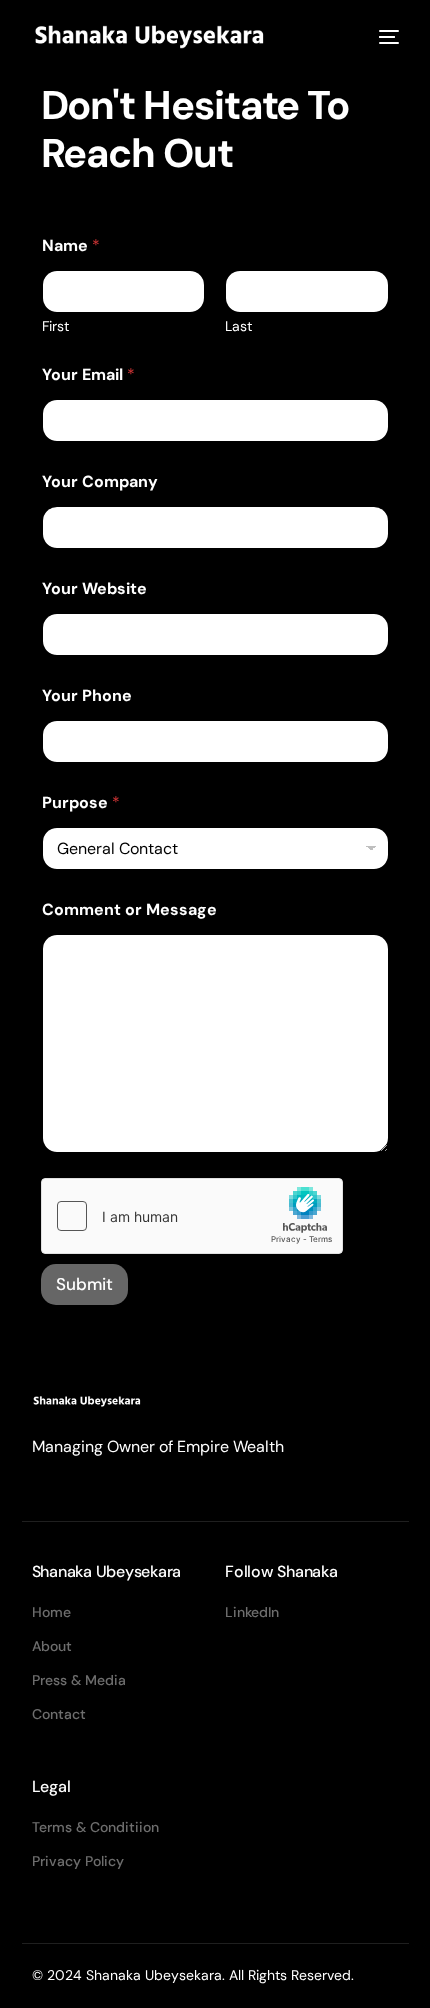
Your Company (100, 481)
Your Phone (87, 695)
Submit (84, 1284)
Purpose (81, 802)
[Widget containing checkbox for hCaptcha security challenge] (192, 1216)
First (55, 326)
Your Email (88, 374)
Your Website (94, 588)
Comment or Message (129, 909)
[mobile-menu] (387, 37)
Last (238, 326)
